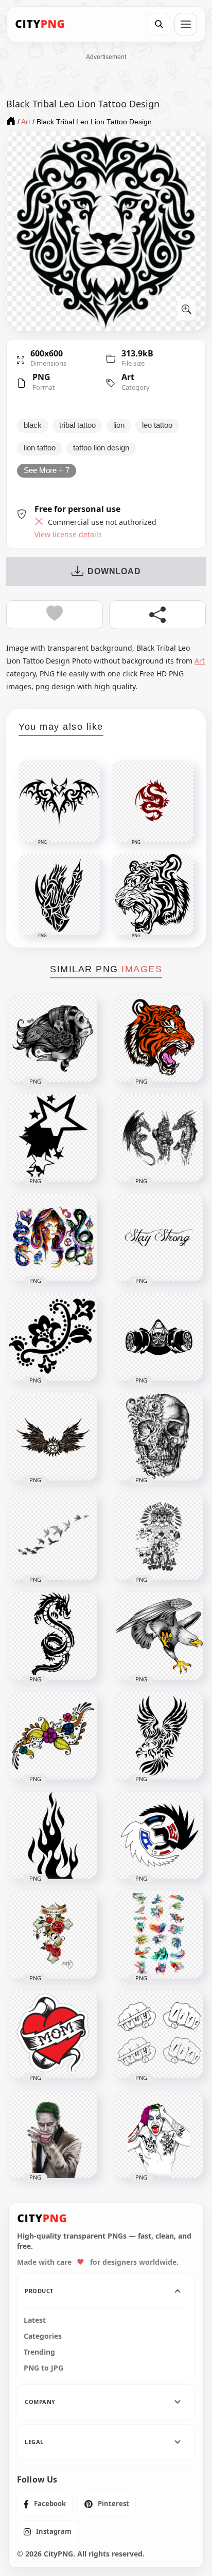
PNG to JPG (43, 2368)
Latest (35, 2320)
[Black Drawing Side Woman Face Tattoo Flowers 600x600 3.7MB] (53, 1038)
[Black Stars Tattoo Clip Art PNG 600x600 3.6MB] (53, 1138)
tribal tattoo (77, 425)
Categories (43, 2336)
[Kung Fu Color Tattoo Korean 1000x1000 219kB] (159, 1835)
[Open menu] (186, 24)
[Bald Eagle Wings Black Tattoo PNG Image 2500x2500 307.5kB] (159, 1736)
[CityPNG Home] (40, 24)
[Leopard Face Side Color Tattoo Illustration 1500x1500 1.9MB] (159, 1038)
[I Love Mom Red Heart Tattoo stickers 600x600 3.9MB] (53, 2035)
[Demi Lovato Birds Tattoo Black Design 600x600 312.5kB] (53, 1537)
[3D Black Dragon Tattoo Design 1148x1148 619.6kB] (159, 1138)
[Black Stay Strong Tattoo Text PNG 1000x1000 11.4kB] (159, 1238)
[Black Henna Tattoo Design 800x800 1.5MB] (53, 1337)
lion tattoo (40, 448)
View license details (68, 535)
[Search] (159, 24)
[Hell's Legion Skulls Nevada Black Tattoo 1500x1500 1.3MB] (159, 1537)
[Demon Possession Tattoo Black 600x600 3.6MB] (53, 1437)
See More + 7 (47, 470)
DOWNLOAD (114, 571)
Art (128, 377)
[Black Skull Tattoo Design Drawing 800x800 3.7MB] (159, 1437)
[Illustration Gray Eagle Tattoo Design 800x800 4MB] (159, 1636)
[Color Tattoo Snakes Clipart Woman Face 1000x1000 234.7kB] (53, 1238)
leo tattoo (157, 425)
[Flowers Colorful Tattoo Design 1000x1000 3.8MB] (53, 1736)
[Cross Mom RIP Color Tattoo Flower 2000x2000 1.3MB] (53, 1935)
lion (119, 425)
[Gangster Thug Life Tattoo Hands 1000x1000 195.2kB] (159, 2035)
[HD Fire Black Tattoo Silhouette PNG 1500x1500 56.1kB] (53, 1835)
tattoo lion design (101, 448)
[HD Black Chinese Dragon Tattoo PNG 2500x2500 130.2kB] (53, 1636)
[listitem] (45, 2504)
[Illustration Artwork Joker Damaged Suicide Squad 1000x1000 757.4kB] (53, 2134)
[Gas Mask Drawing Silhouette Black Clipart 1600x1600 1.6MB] (159, 1337)
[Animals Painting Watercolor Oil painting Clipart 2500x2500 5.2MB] (159, 1935)
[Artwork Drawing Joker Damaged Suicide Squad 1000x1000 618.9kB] (159, 2134)
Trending (39, 2352)
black (33, 425)
